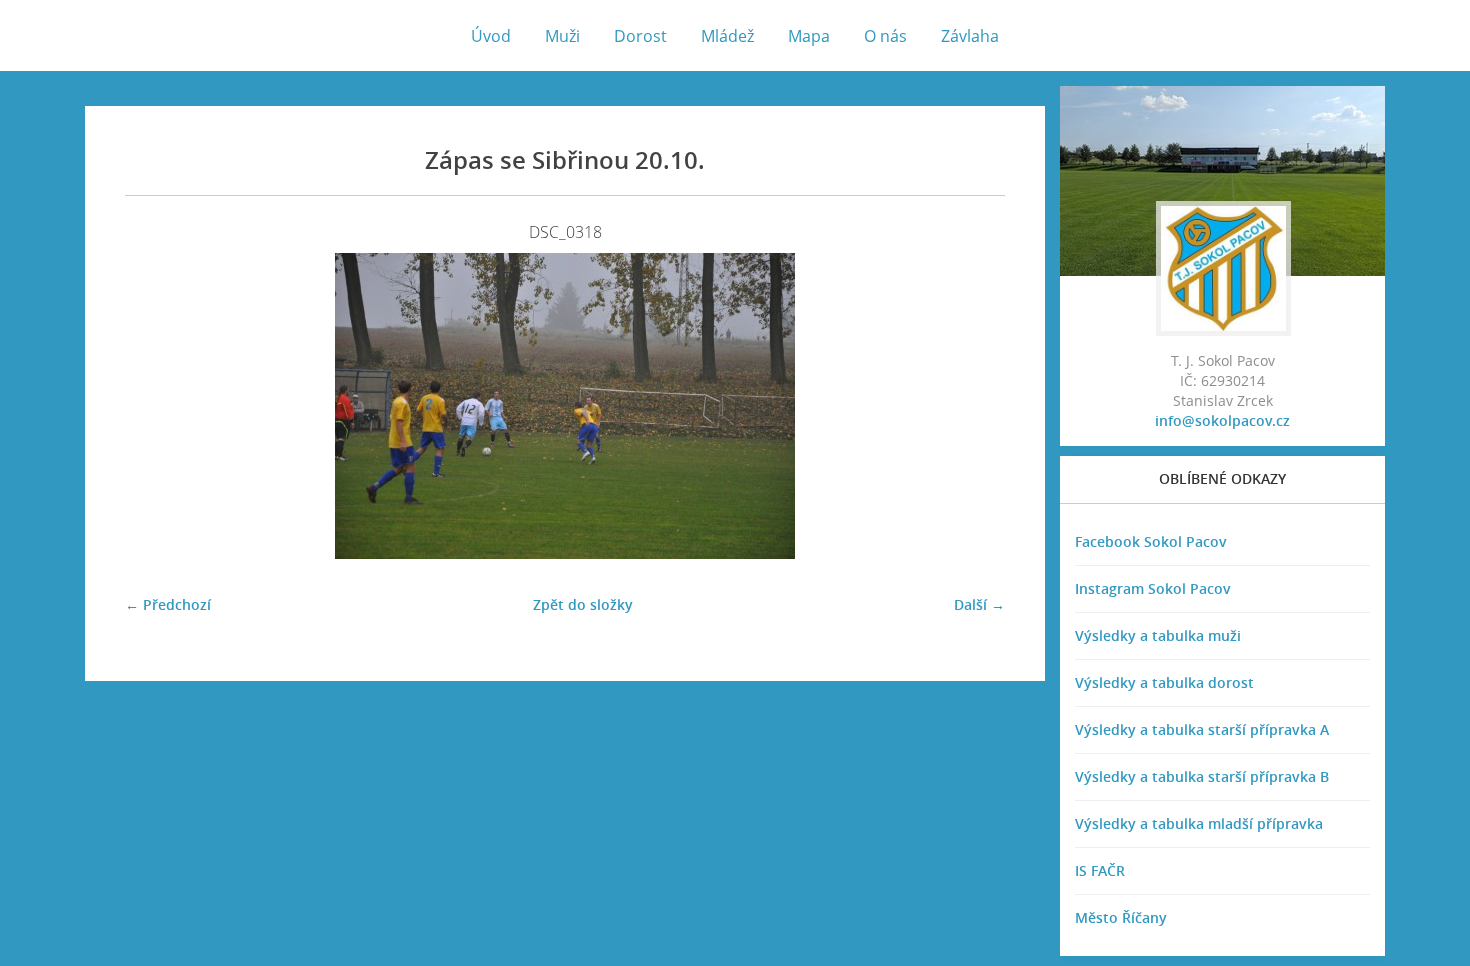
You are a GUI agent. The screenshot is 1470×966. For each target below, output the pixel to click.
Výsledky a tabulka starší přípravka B (1202, 776)
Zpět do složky (583, 604)
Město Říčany (1121, 917)
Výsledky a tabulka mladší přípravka (1199, 823)
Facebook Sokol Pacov (1151, 541)
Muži (562, 36)
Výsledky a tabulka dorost (1164, 682)
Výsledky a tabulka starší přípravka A (1202, 729)
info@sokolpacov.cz (1222, 420)
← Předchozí (168, 604)
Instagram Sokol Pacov (1153, 588)
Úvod (491, 36)
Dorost (640, 36)
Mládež (727, 36)
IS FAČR (1100, 870)
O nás (885, 36)
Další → (979, 604)
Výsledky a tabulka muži (1158, 635)
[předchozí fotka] (157, 406)
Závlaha (970, 36)
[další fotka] (972, 406)
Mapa (809, 36)
